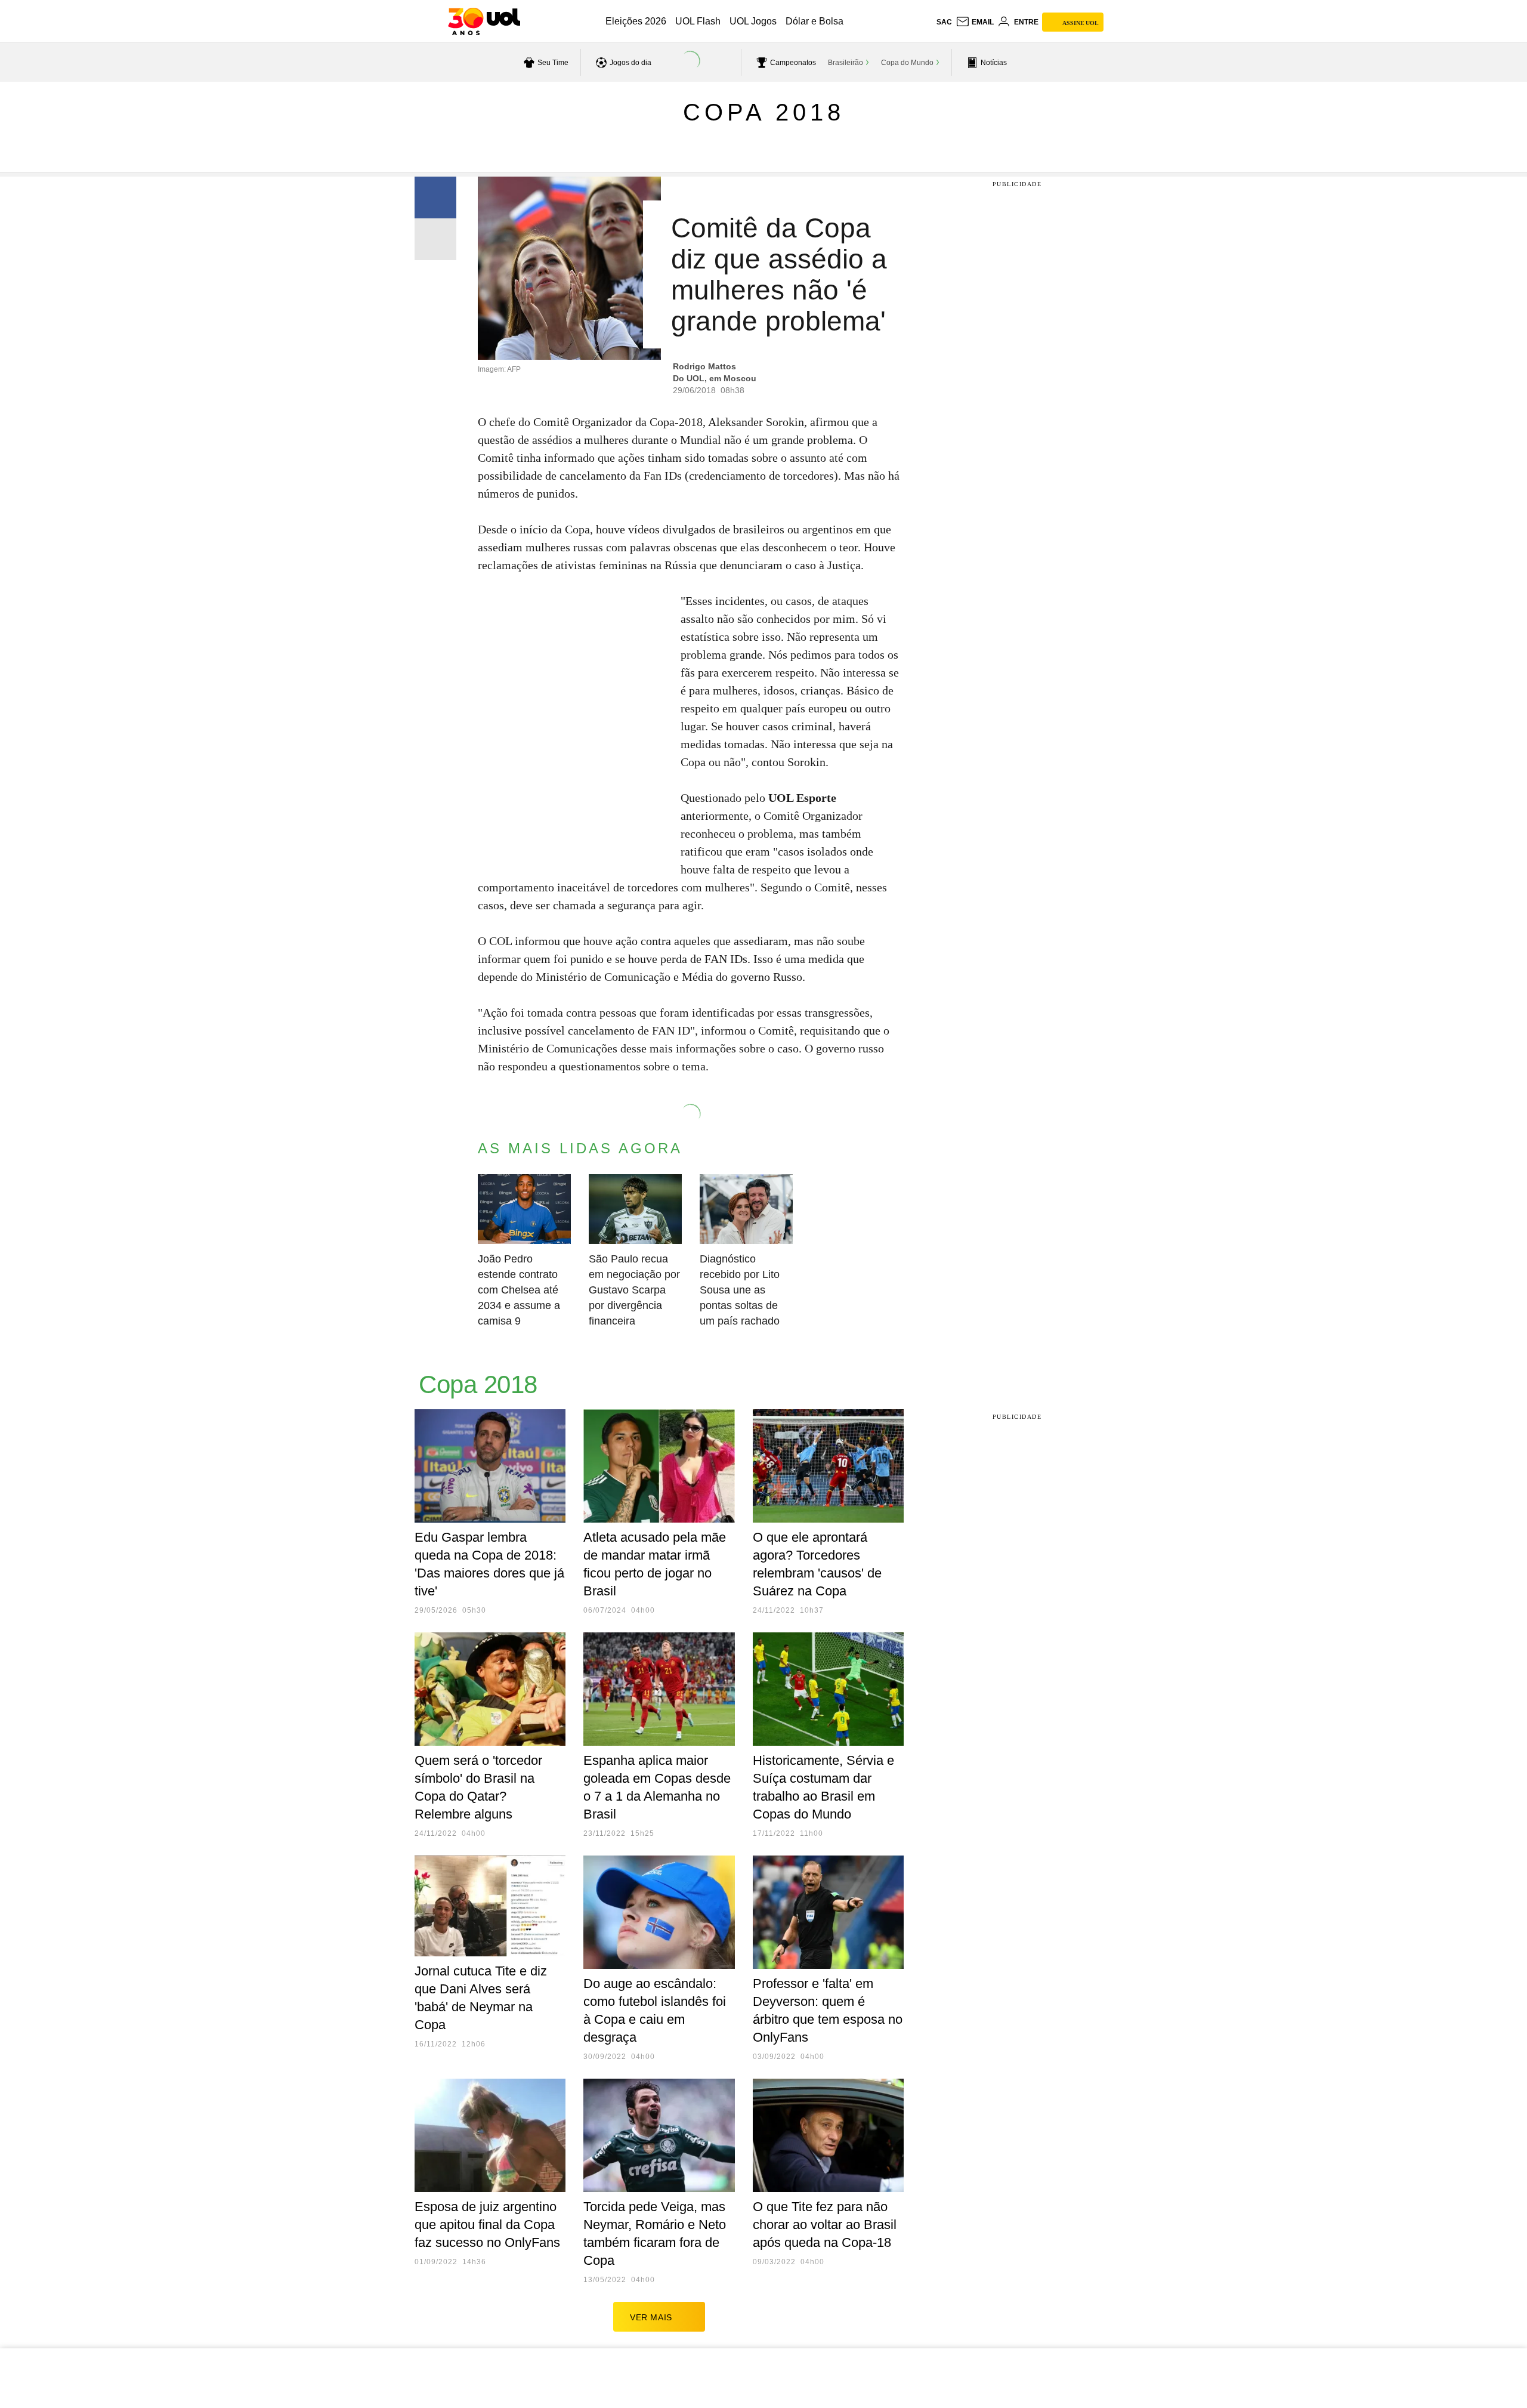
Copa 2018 (764, 112)
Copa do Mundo (907, 63)
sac (944, 22)
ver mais (651, 2317)
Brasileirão (846, 63)
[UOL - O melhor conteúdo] (484, 21)
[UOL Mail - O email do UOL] (975, 22)
